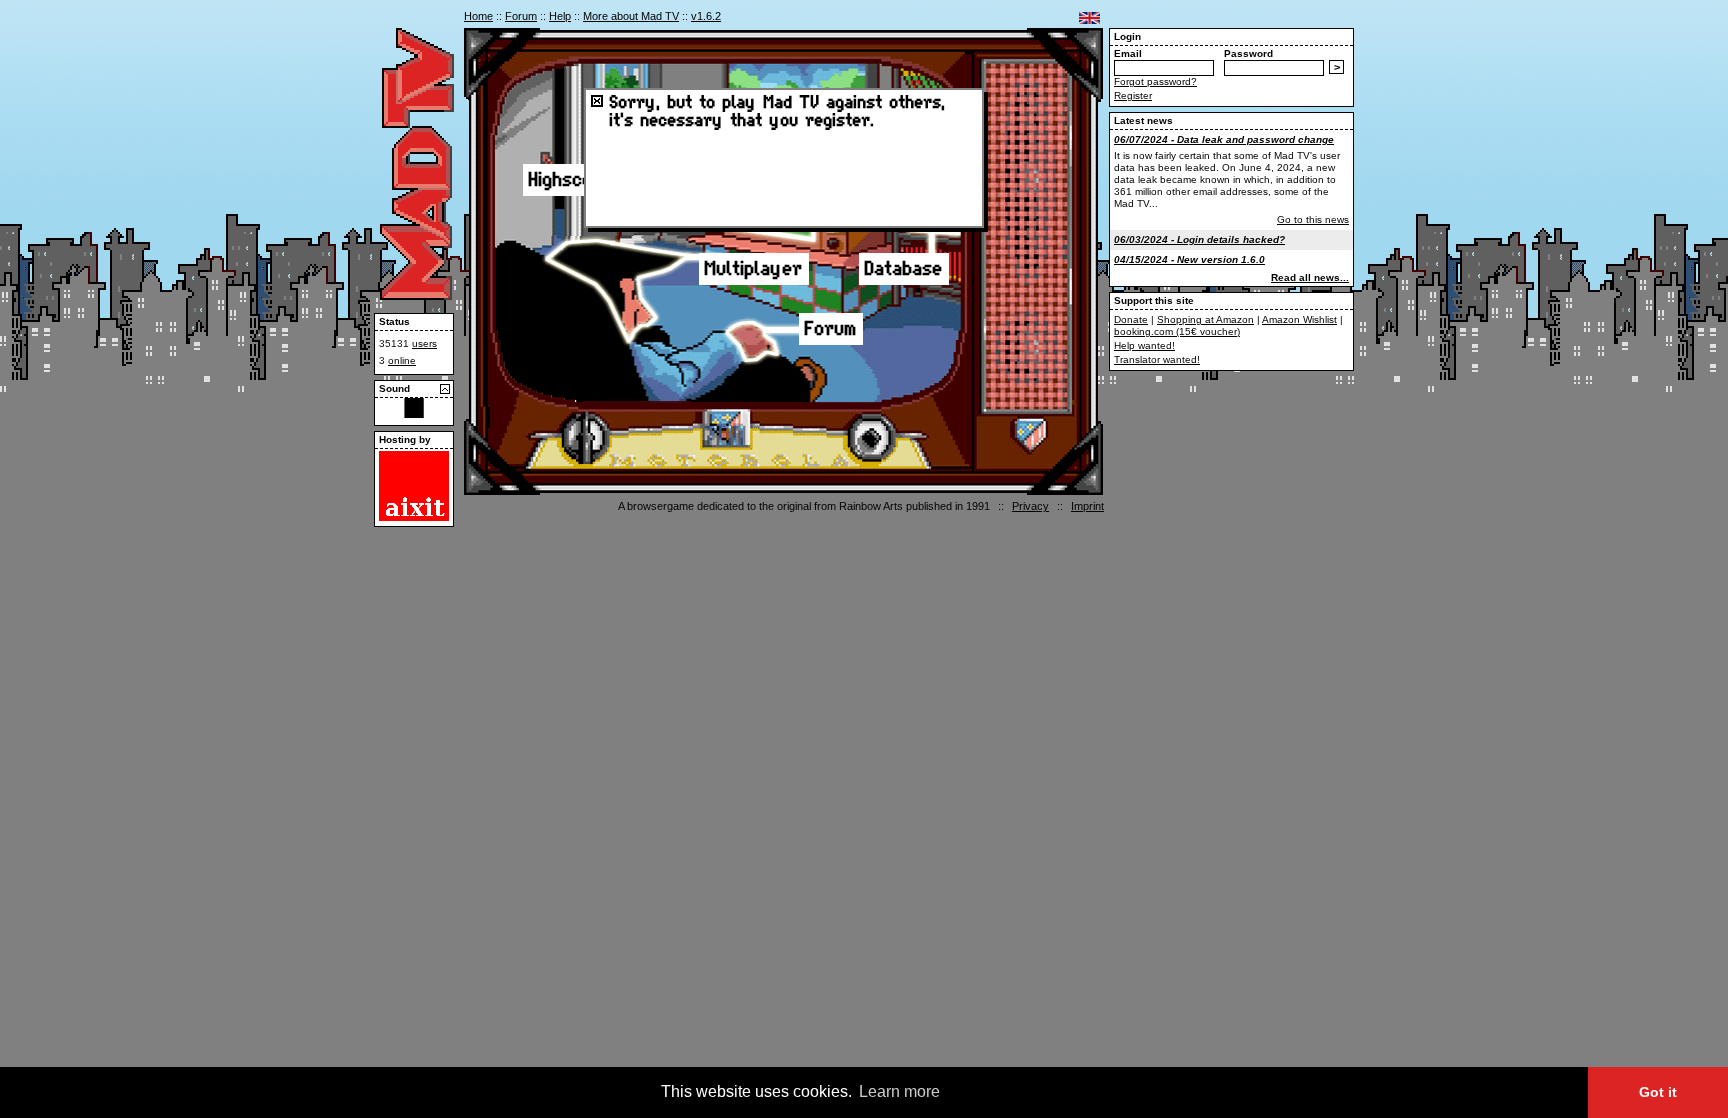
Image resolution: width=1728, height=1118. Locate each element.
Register (1133, 95)
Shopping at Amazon (1205, 319)
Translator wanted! (1157, 359)
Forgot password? (1155, 81)
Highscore (571, 180)
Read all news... (1310, 277)
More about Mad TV (631, 16)
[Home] (417, 296)
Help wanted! (1144, 345)
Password (1248, 53)
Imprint (1087, 506)
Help (560, 16)
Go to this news (1313, 219)
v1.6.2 (706, 16)
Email (1128, 53)
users (424, 343)
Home (478, 16)
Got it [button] (1658, 1092)
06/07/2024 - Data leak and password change (1224, 139)
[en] (1089, 18)
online (402, 360)
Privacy (1030, 506)
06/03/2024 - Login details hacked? (1199, 239)
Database (904, 269)
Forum (521, 16)
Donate (1131, 319)
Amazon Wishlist (1299, 319)
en (1089, 18)
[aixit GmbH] (414, 517)
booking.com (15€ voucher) (1177, 331)
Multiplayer (754, 269)
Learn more (899, 1091)
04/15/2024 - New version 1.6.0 (1189, 259)
